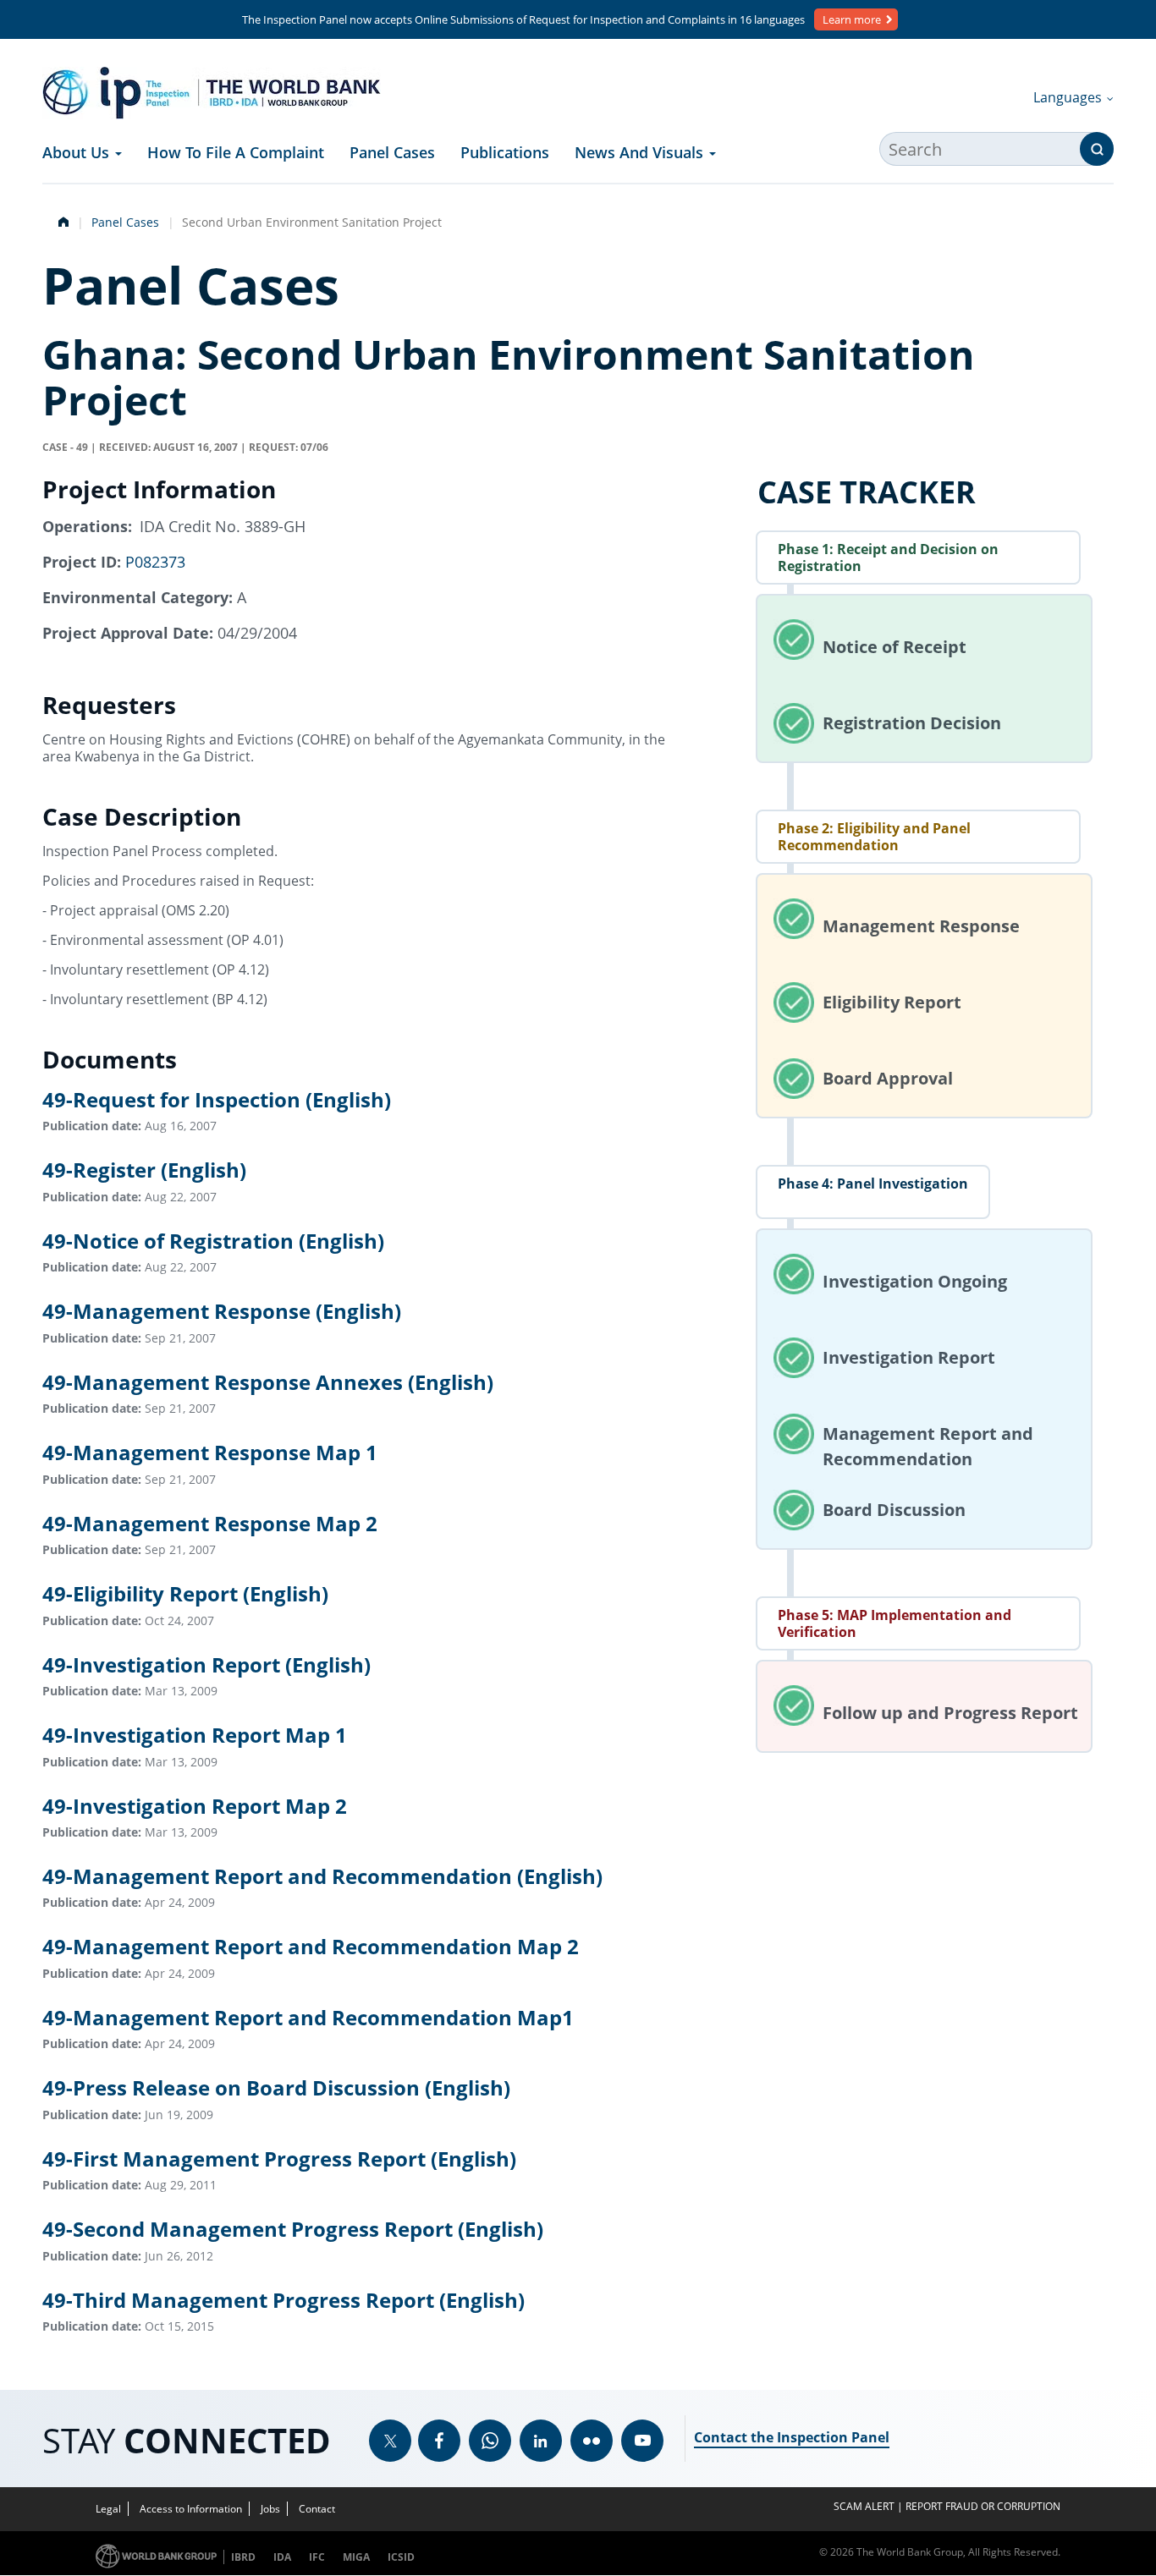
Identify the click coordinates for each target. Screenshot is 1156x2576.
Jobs (270, 2509)
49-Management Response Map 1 (210, 1453)
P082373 (155, 562)
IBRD (243, 2557)
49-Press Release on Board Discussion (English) (276, 2088)
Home (62, 220)
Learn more (852, 19)
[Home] (212, 93)
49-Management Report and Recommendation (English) (322, 1876)
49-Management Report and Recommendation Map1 (308, 2017)
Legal (108, 2509)
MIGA (356, 2557)
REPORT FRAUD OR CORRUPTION (983, 2506)
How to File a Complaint (236, 152)
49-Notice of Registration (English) (213, 1241)
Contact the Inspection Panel (792, 2437)
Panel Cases (392, 152)
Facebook (439, 2441)
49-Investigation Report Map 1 (195, 1736)
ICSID (401, 2557)
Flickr (592, 2441)
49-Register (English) (144, 1170)
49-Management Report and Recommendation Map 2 (311, 1947)
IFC (317, 2557)
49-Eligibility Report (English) (185, 1594)
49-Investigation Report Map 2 (195, 1806)
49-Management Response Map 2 (210, 1523)
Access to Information (191, 2509)
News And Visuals (641, 152)
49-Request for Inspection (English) (217, 1099)
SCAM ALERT (864, 2506)
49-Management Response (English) (222, 1312)
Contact (317, 2509)
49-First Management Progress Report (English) (279, 2159)
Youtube (642, 2441)
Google (490, 2441)
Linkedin (541, 2441)
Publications (505, 152)
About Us (78, 152)
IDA (282, 2557)
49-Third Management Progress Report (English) (283, 2300)
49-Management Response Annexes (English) (268, 1382)
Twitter (390, 2441)
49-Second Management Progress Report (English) (293, 2230)
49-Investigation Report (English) (206, 1664)
